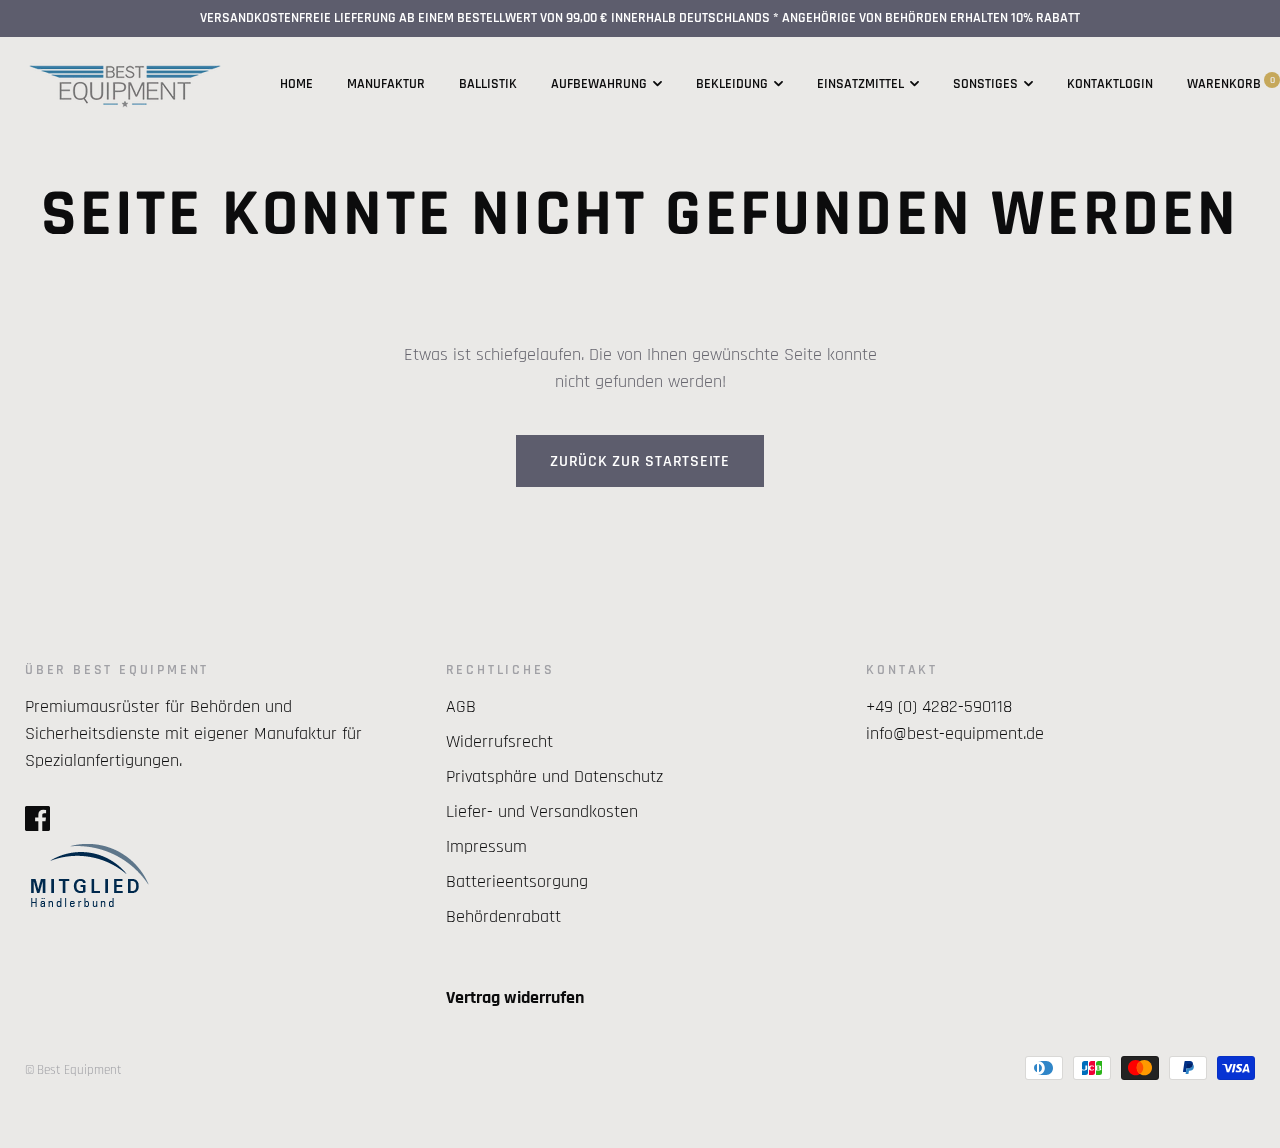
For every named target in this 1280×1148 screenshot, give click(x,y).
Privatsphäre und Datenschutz (554, 776)
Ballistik (488, 84)
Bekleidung (732, 84)
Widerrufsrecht (499, 741)
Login (1136, 84)
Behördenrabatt (503, 916)
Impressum (486, 846)
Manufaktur (386, 84)
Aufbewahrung (599, 84)
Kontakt (1093, 84)
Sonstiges (985, 84)
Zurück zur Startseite (640, 461)
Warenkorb (1231, 84)
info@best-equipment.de (955, 733)
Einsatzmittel (860, 84)
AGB (461, 706)
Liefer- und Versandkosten (542, 811)
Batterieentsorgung (517, 881)
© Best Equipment (73, 1070)
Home (296, 84)
